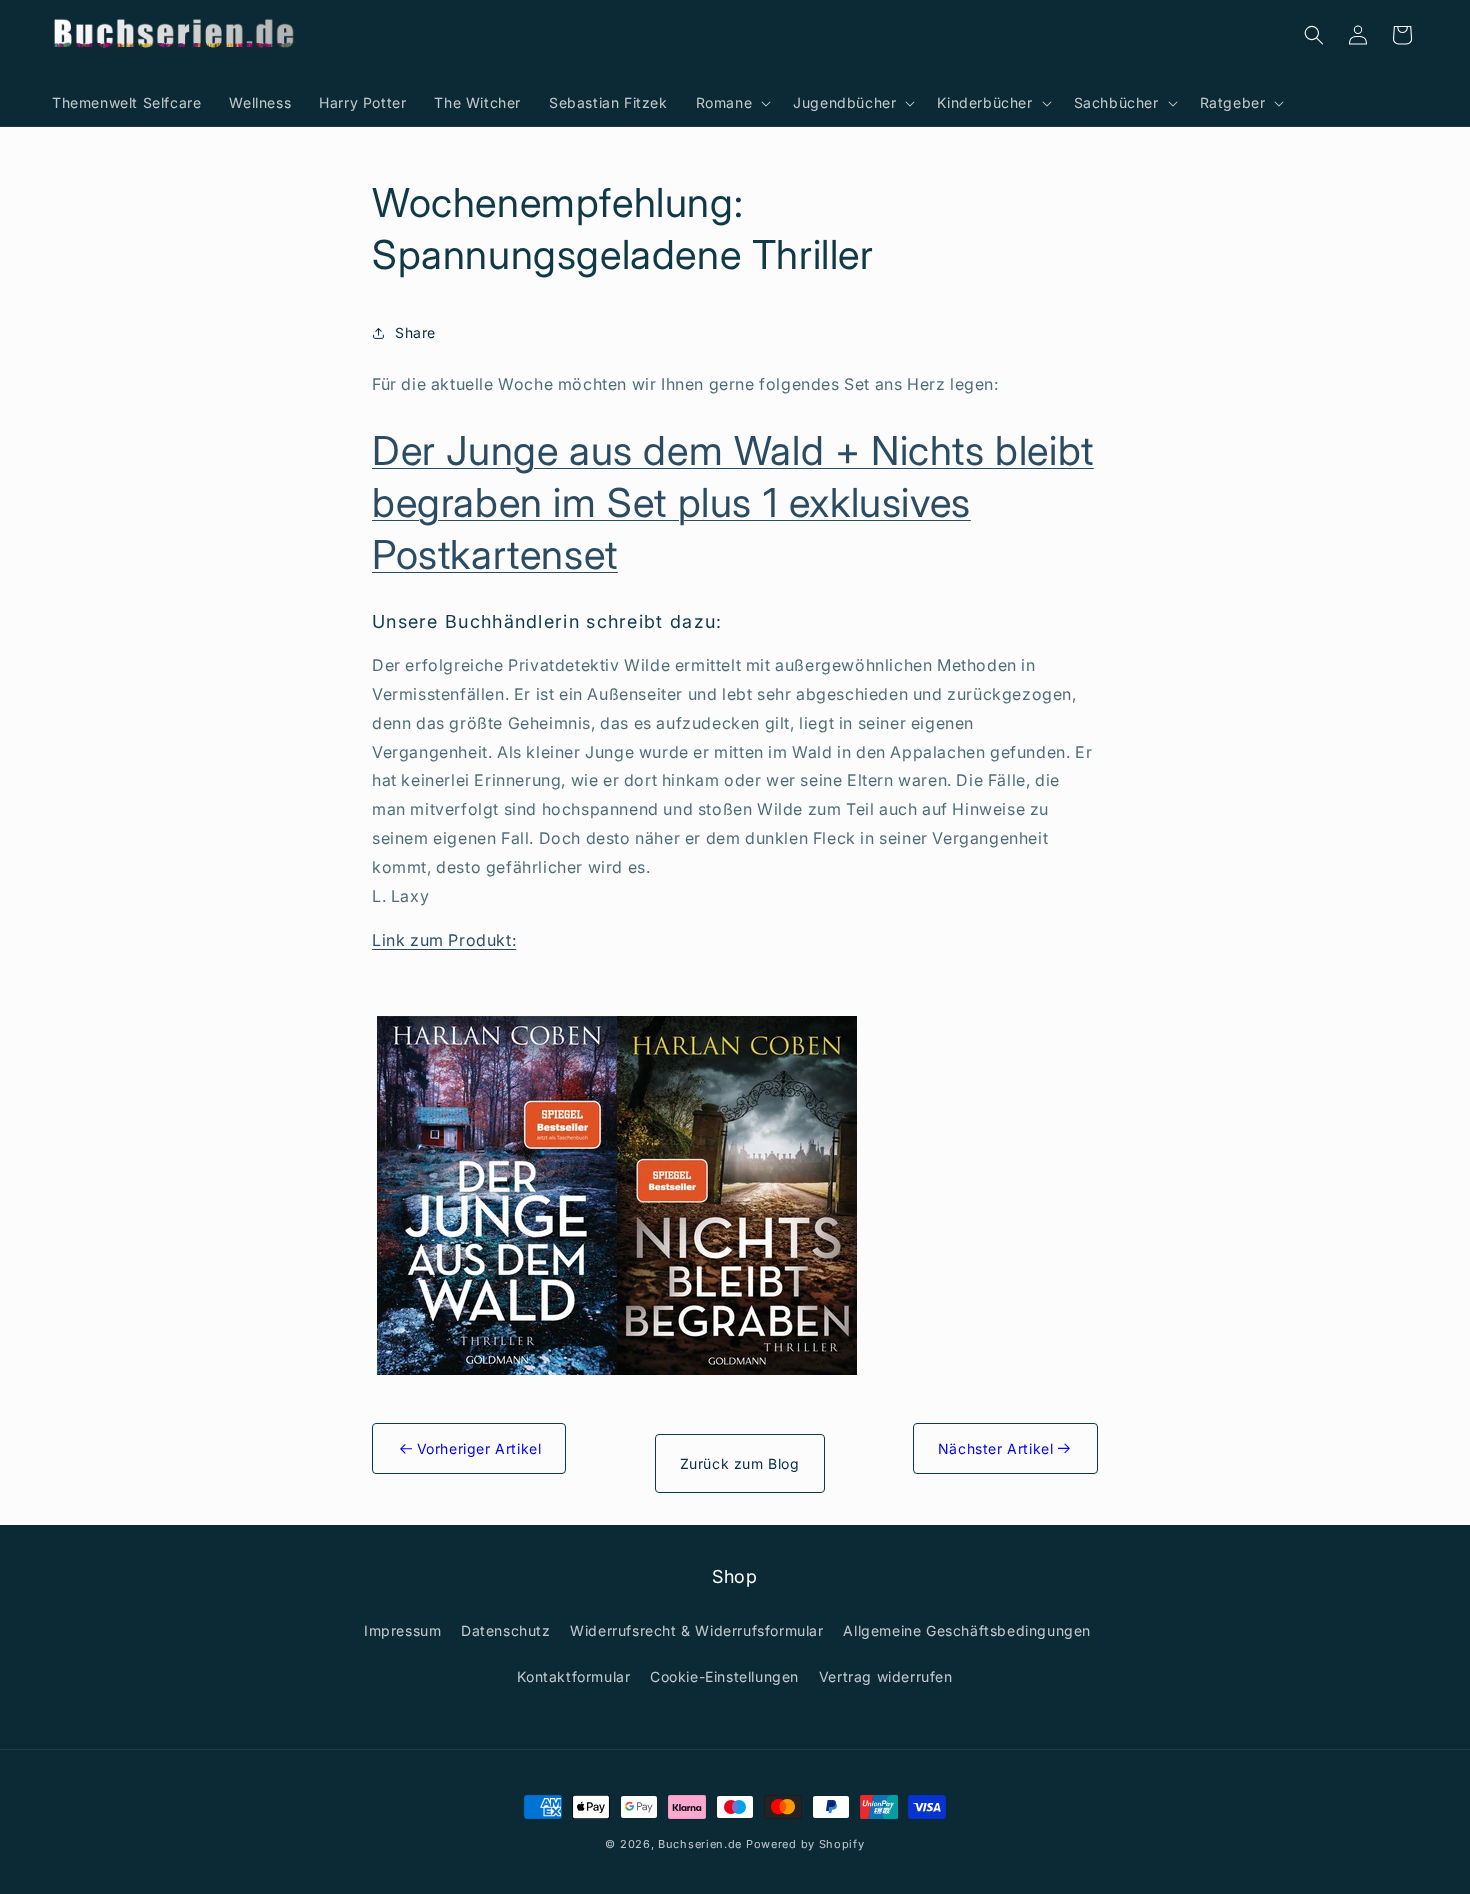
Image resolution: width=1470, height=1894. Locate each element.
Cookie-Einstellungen (724, 1676)
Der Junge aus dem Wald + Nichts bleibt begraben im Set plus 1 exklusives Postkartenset (733, 502)
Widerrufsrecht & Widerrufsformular (696, 1630)
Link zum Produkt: (444, 940)
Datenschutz (506, 1630)
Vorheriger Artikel (476, 1448)
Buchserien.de (700, 1844)
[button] (731, 103)
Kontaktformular (573, 1676)
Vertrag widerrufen (886, 1676)
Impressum (402, 1630)
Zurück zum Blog (740, 1463)
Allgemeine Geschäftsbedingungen (967, 1630)
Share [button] (415, 332)
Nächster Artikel (998, 1448)
